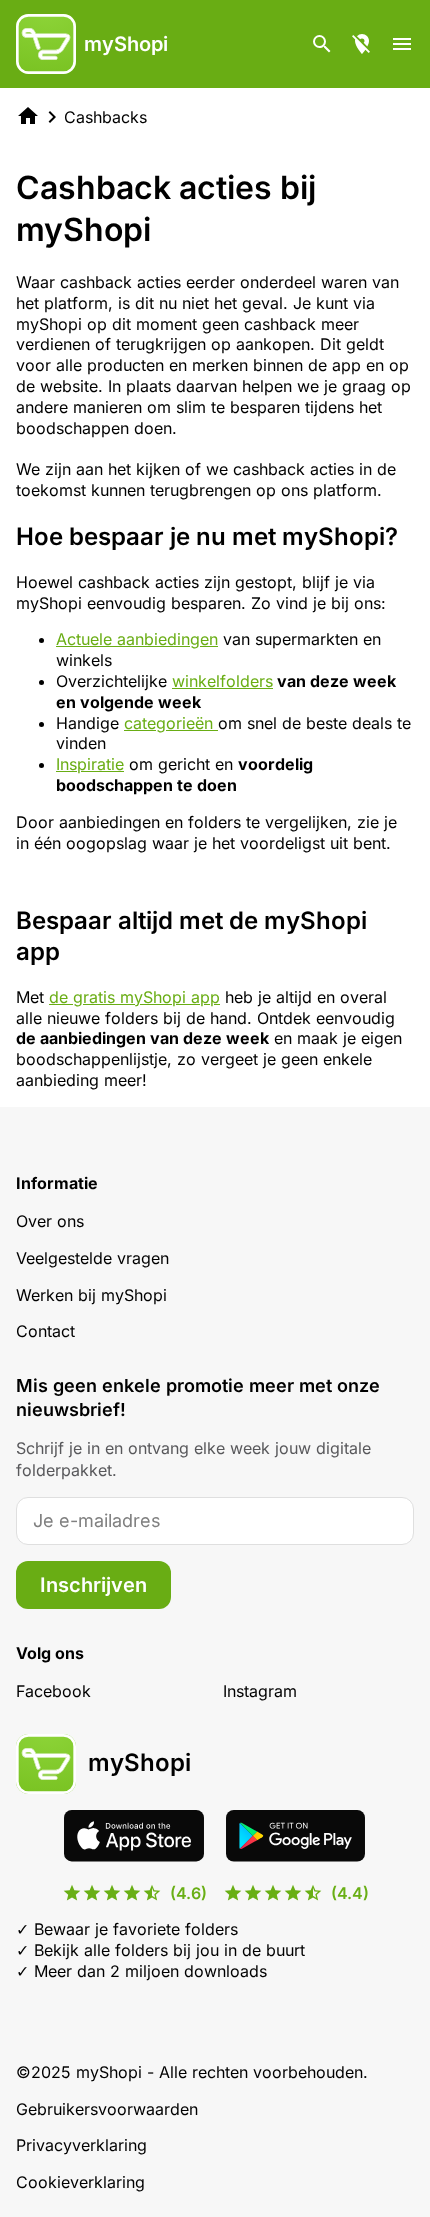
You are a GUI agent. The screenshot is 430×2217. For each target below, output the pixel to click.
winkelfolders (222, 681)
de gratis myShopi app (134, 997)
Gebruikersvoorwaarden (107, 2109)
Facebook (53, 1691)
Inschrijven (93, 1585)
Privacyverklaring (81, 2145)
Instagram (260, 1691)
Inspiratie (90, 764)
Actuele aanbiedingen (137, 639)
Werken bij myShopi (91, 1295)
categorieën (171, 723)
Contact (45, 1331)
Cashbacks (105, 117)
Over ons (50, 1221)
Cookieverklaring (80, 2182)
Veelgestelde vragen (92, 1258)
